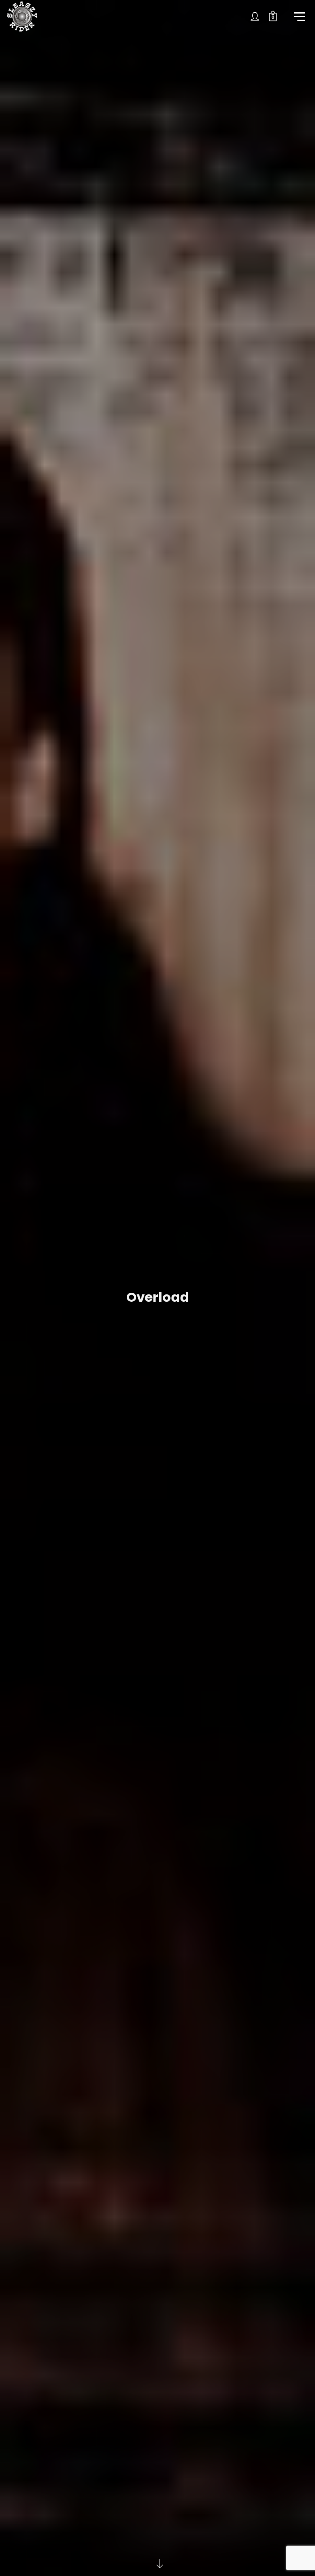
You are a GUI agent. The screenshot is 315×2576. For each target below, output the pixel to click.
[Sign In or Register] (255, 16)
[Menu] (299, 16)
